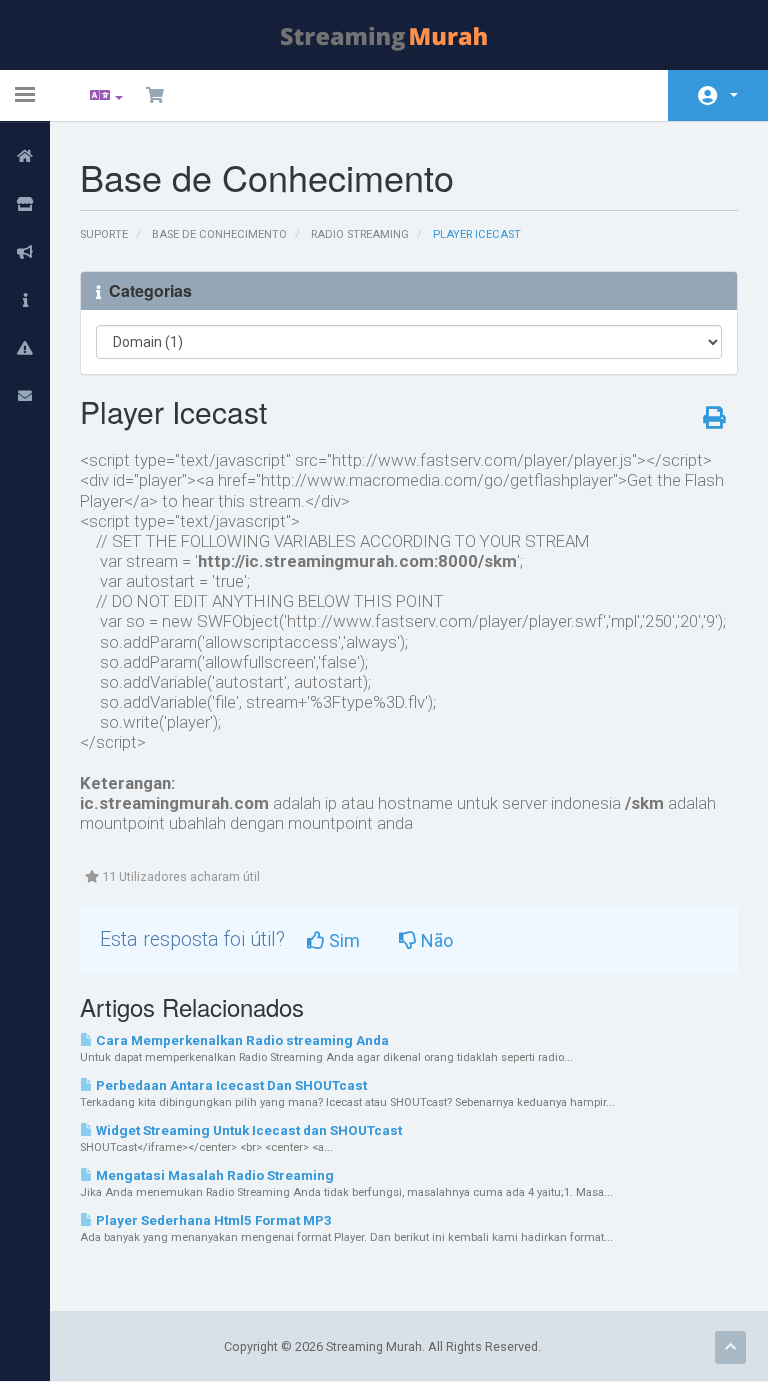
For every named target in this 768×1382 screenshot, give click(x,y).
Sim (342, 940)
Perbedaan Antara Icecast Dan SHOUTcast (230, 1085)
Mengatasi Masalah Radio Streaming (213, 1175)
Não (435, 940)
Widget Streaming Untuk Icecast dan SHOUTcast (247, 1130)
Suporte (104, 234)
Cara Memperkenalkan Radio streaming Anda (241, 1040)
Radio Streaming (360, 234)
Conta (718, 95)
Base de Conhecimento (219, 234)
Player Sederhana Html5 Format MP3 (212, 1220)
